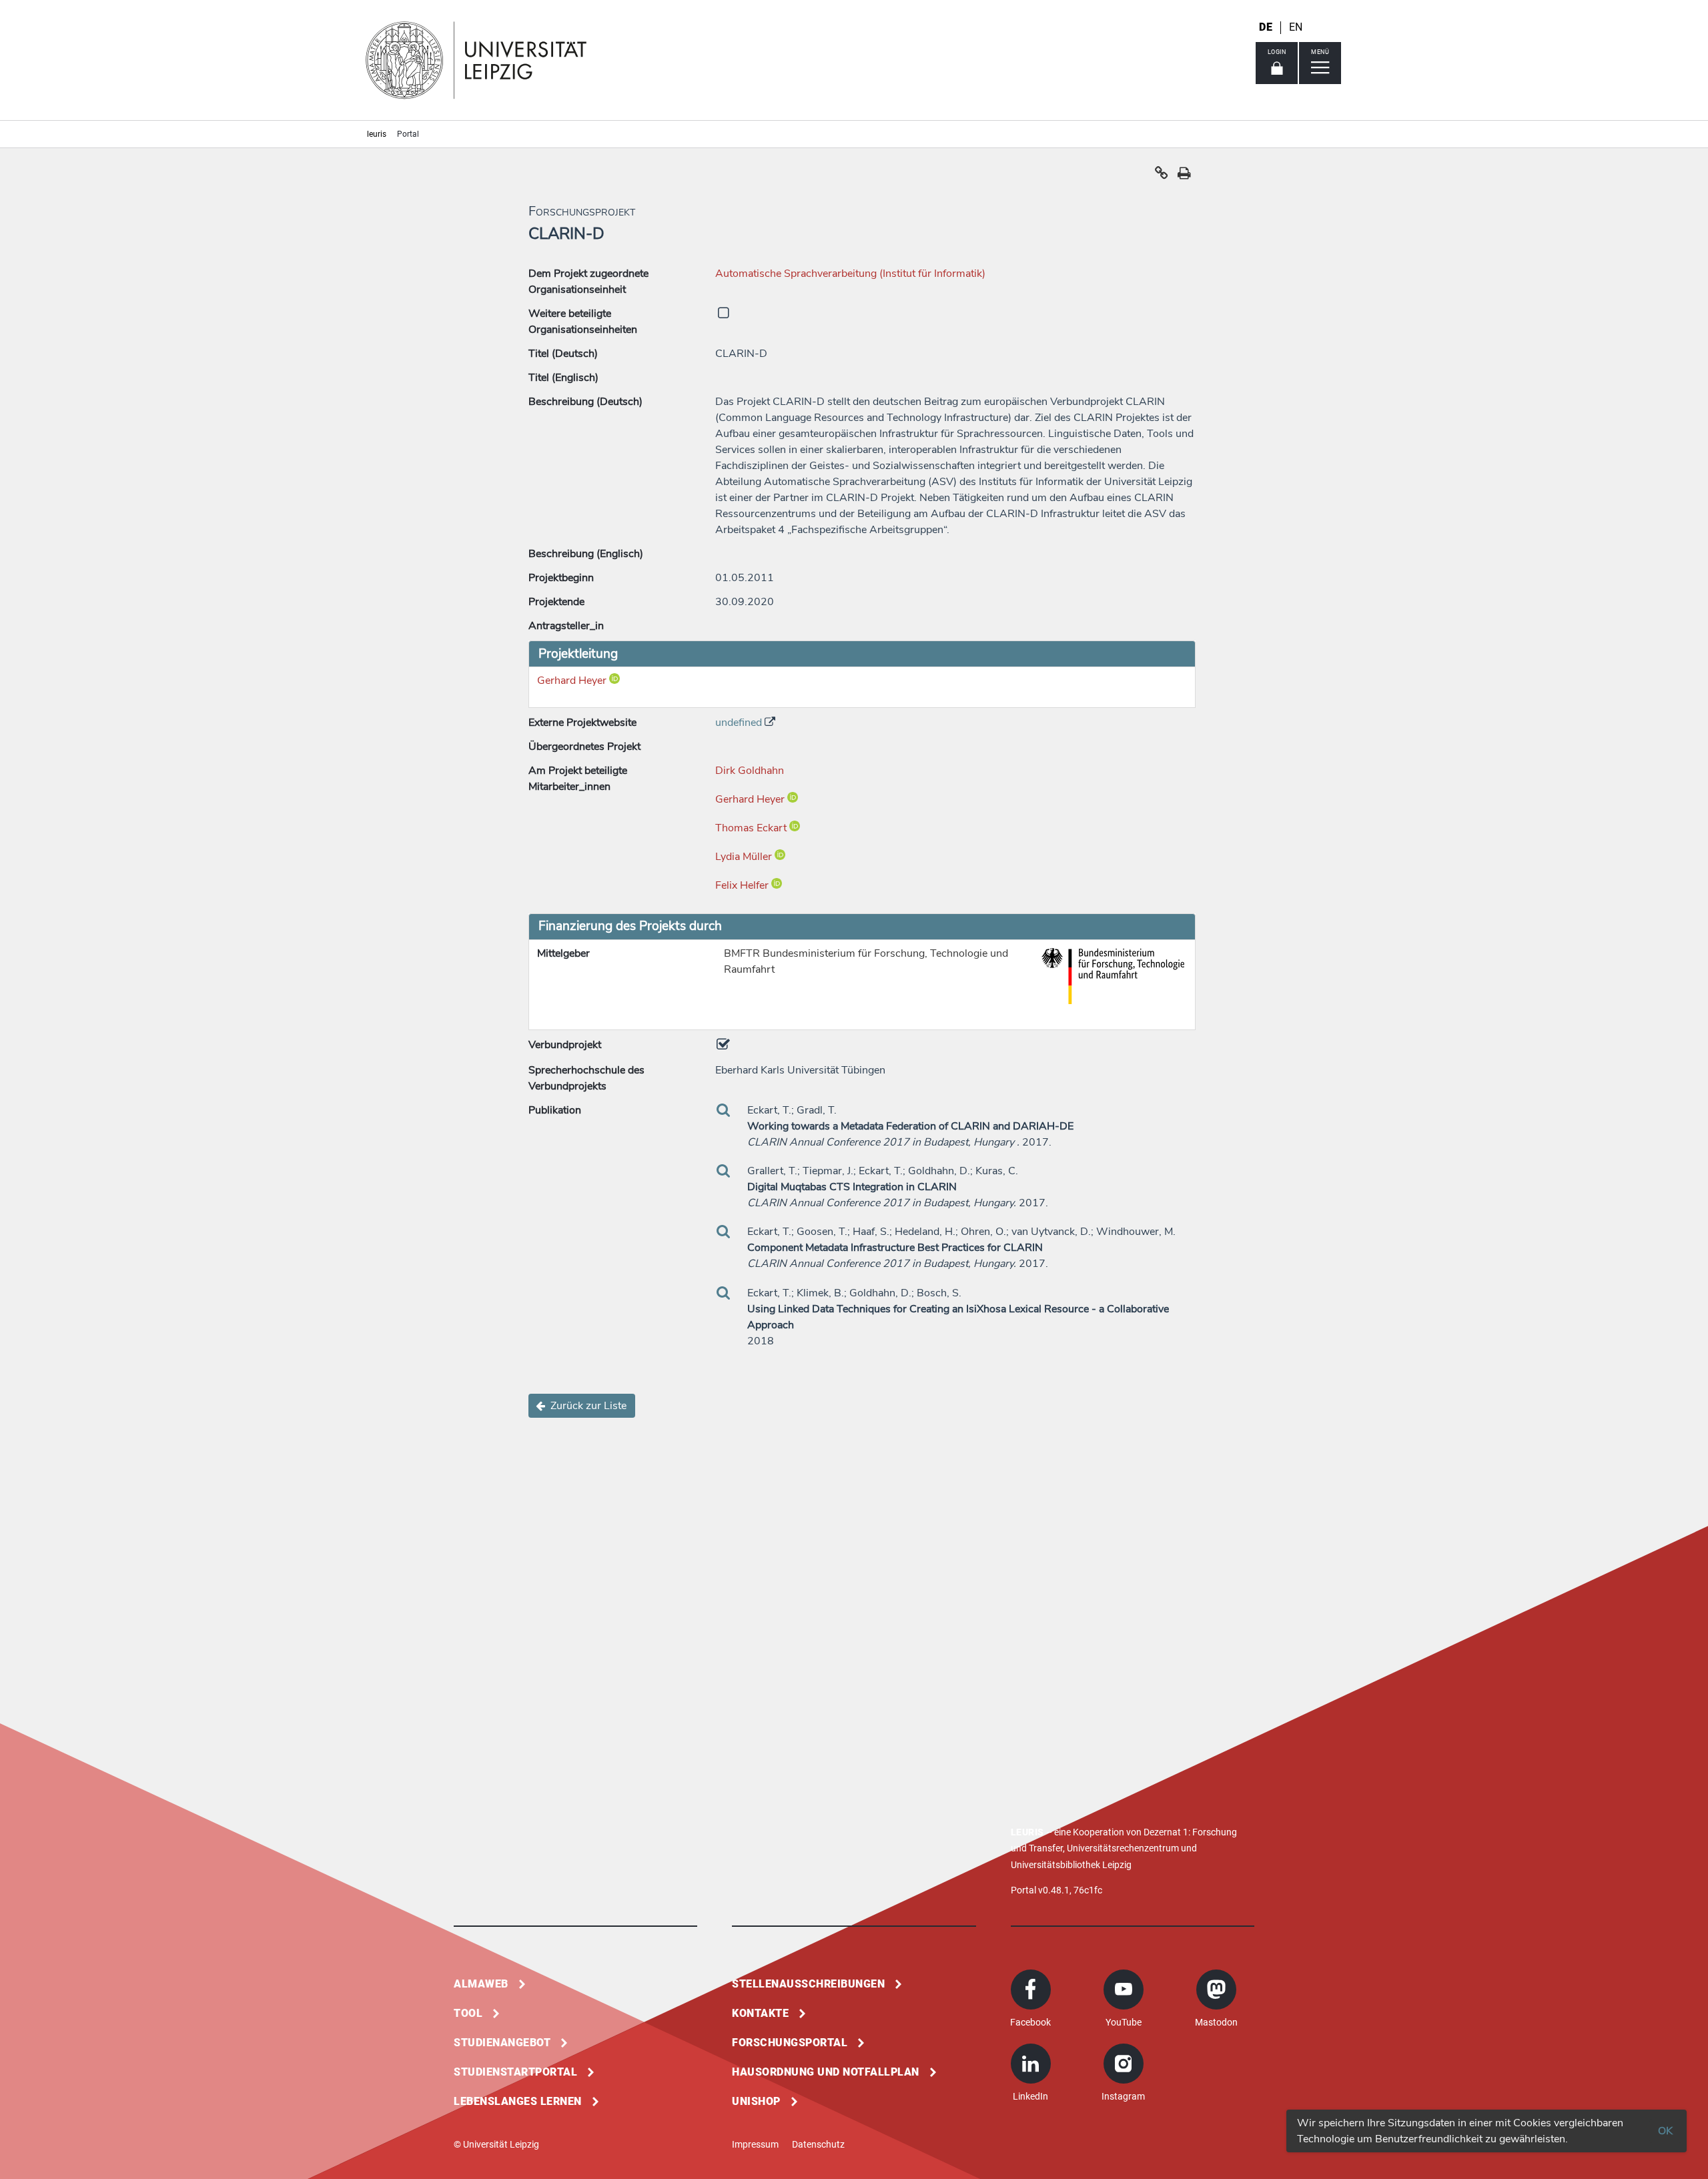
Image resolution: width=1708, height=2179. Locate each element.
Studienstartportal (515, 2072)
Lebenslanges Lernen (518, 2101)
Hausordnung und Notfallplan (826, 2072)
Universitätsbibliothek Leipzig (1071, 1865)
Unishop (756, 2101)
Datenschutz (818, 2144)
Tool (468, 2013)
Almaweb (481, 1984)
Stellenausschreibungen (808, 1984)
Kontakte (760, 2013)
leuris (377, 134)
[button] (1162, 176)
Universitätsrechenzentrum (1123, 1848)
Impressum (755, 2144)
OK (1665, 2131)
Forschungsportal (790, 2043)
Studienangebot (502, 2043)
